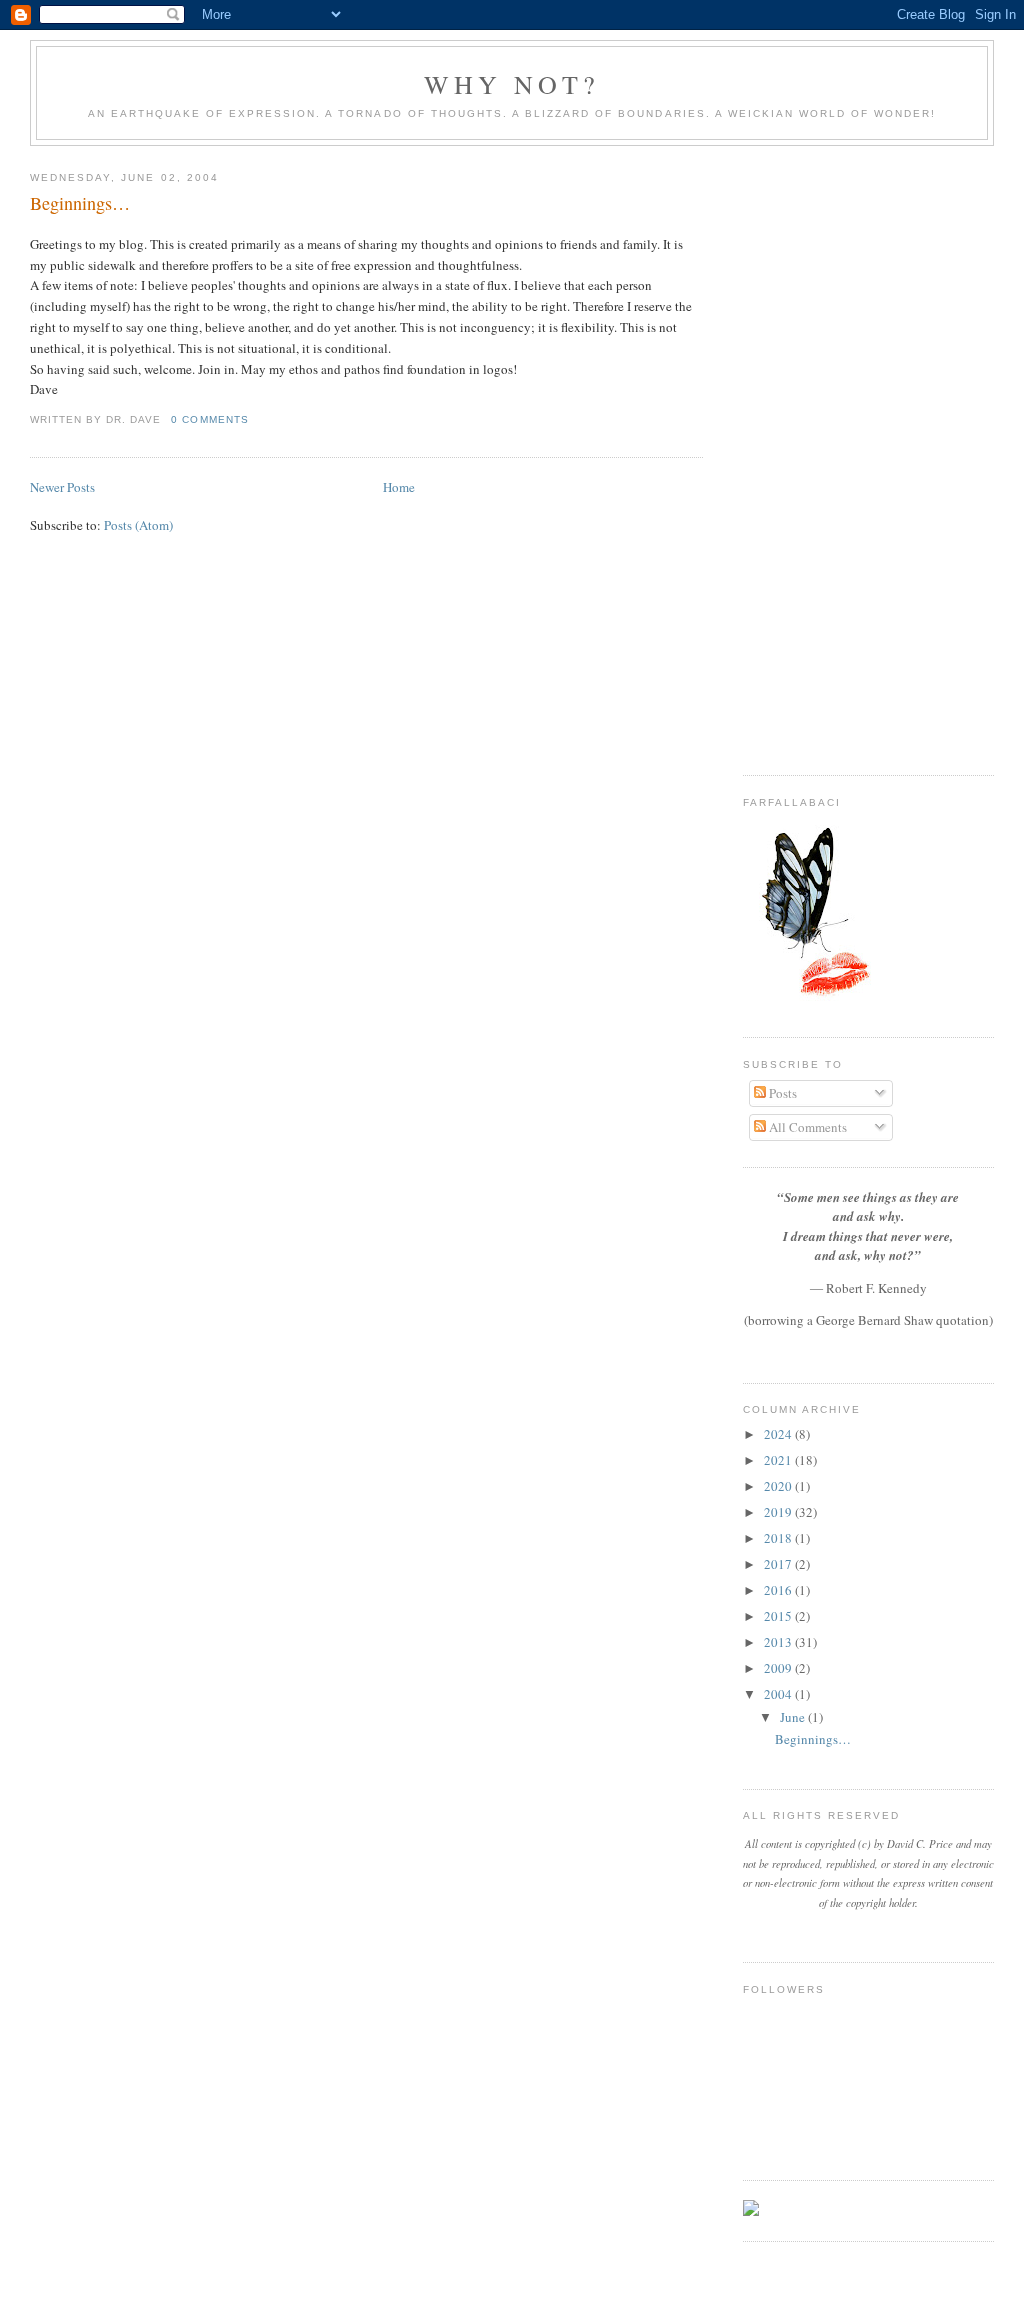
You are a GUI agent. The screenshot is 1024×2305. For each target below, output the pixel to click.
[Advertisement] (868, 456)
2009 (779, 1668)
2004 (779, 1694)
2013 (779, 1642)
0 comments (209, 419)
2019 (779, 1512)
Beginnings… (80, 203)
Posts (781, 1093)
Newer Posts (62, 487)
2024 (779, 1434)
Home (399, 487)
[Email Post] (255, 419)
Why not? (512, 84)
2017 (779, 1564)
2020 (779, 1486)
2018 (779, 1538)
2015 (779, 1616)
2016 (779, 1590)
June (794, 1717)
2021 (779, 1460)
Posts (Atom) (138, 525)
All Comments (806, 1127)
